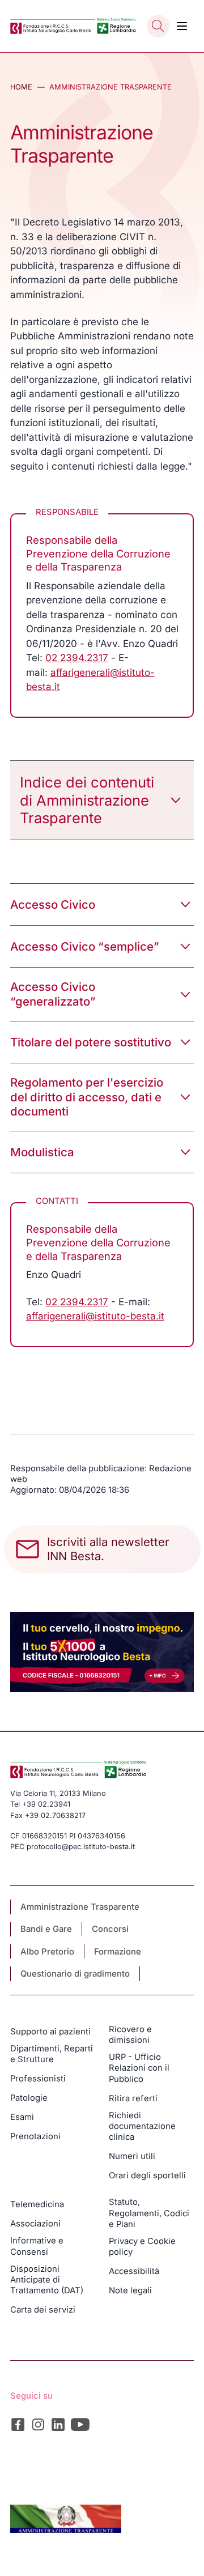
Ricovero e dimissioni (130, 2035)
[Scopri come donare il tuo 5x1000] (102, 1652)
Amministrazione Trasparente (80, 1907)
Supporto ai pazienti (50, 2032)
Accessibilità (134, 2271)
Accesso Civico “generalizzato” (53, 994)
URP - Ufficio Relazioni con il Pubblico (139, 2068)
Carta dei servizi (43, 2310)
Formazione (118, 1952)
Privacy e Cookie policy (142, 2247)
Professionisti (38, 2079)
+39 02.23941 (46, 1804)
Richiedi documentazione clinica (142, 2126)
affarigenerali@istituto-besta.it (95, 1316)
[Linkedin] (58, 2424)
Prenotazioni (35, 2136)
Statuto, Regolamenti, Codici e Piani (149, 2213)
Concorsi (110, 1929)
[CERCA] (158, 26)
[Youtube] (80, 2424)
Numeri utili (132, 2156)
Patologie (29, 2098)
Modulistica (42, 1152)
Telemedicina (37, 2204)
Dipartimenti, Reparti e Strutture (52, 2054)
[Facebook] (18, 2424)
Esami (22, 2117)
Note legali (130, 2290)
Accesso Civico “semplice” (85, 946)
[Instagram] (38, 2424)
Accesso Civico (53, 904)
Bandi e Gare (46, 1929)
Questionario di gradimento (75, 1974)
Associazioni (35, 2224)
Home (21, 87)
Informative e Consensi (37, 2246)
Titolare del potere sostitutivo (91, 1042)
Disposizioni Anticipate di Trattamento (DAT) (47, 2280)
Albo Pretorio (47, 1952)
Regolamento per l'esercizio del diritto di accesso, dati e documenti (87, 1097)
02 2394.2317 (77, 658)
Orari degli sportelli (147, 2175)
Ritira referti (133, 2098)
